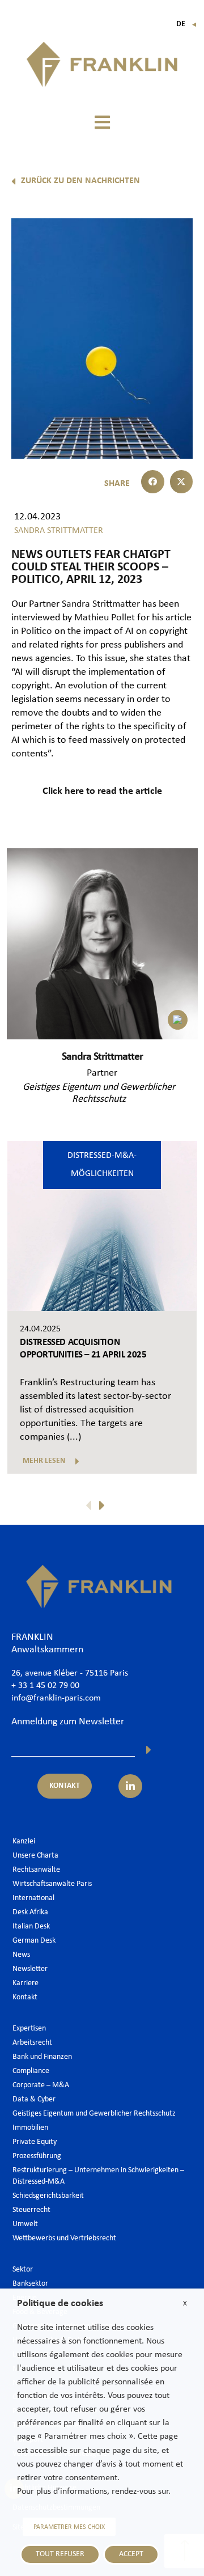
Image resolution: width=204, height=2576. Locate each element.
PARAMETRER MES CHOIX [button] (69, 2527)
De (187, 24)
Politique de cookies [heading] (60, 2304)
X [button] (185, 2304)
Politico (38, 631)
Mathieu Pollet (105, 618)
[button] (102, 123)
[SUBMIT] (149, 1750)
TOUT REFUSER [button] (60, 2554)
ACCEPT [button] (131, 2554)
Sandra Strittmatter (102, 604)
